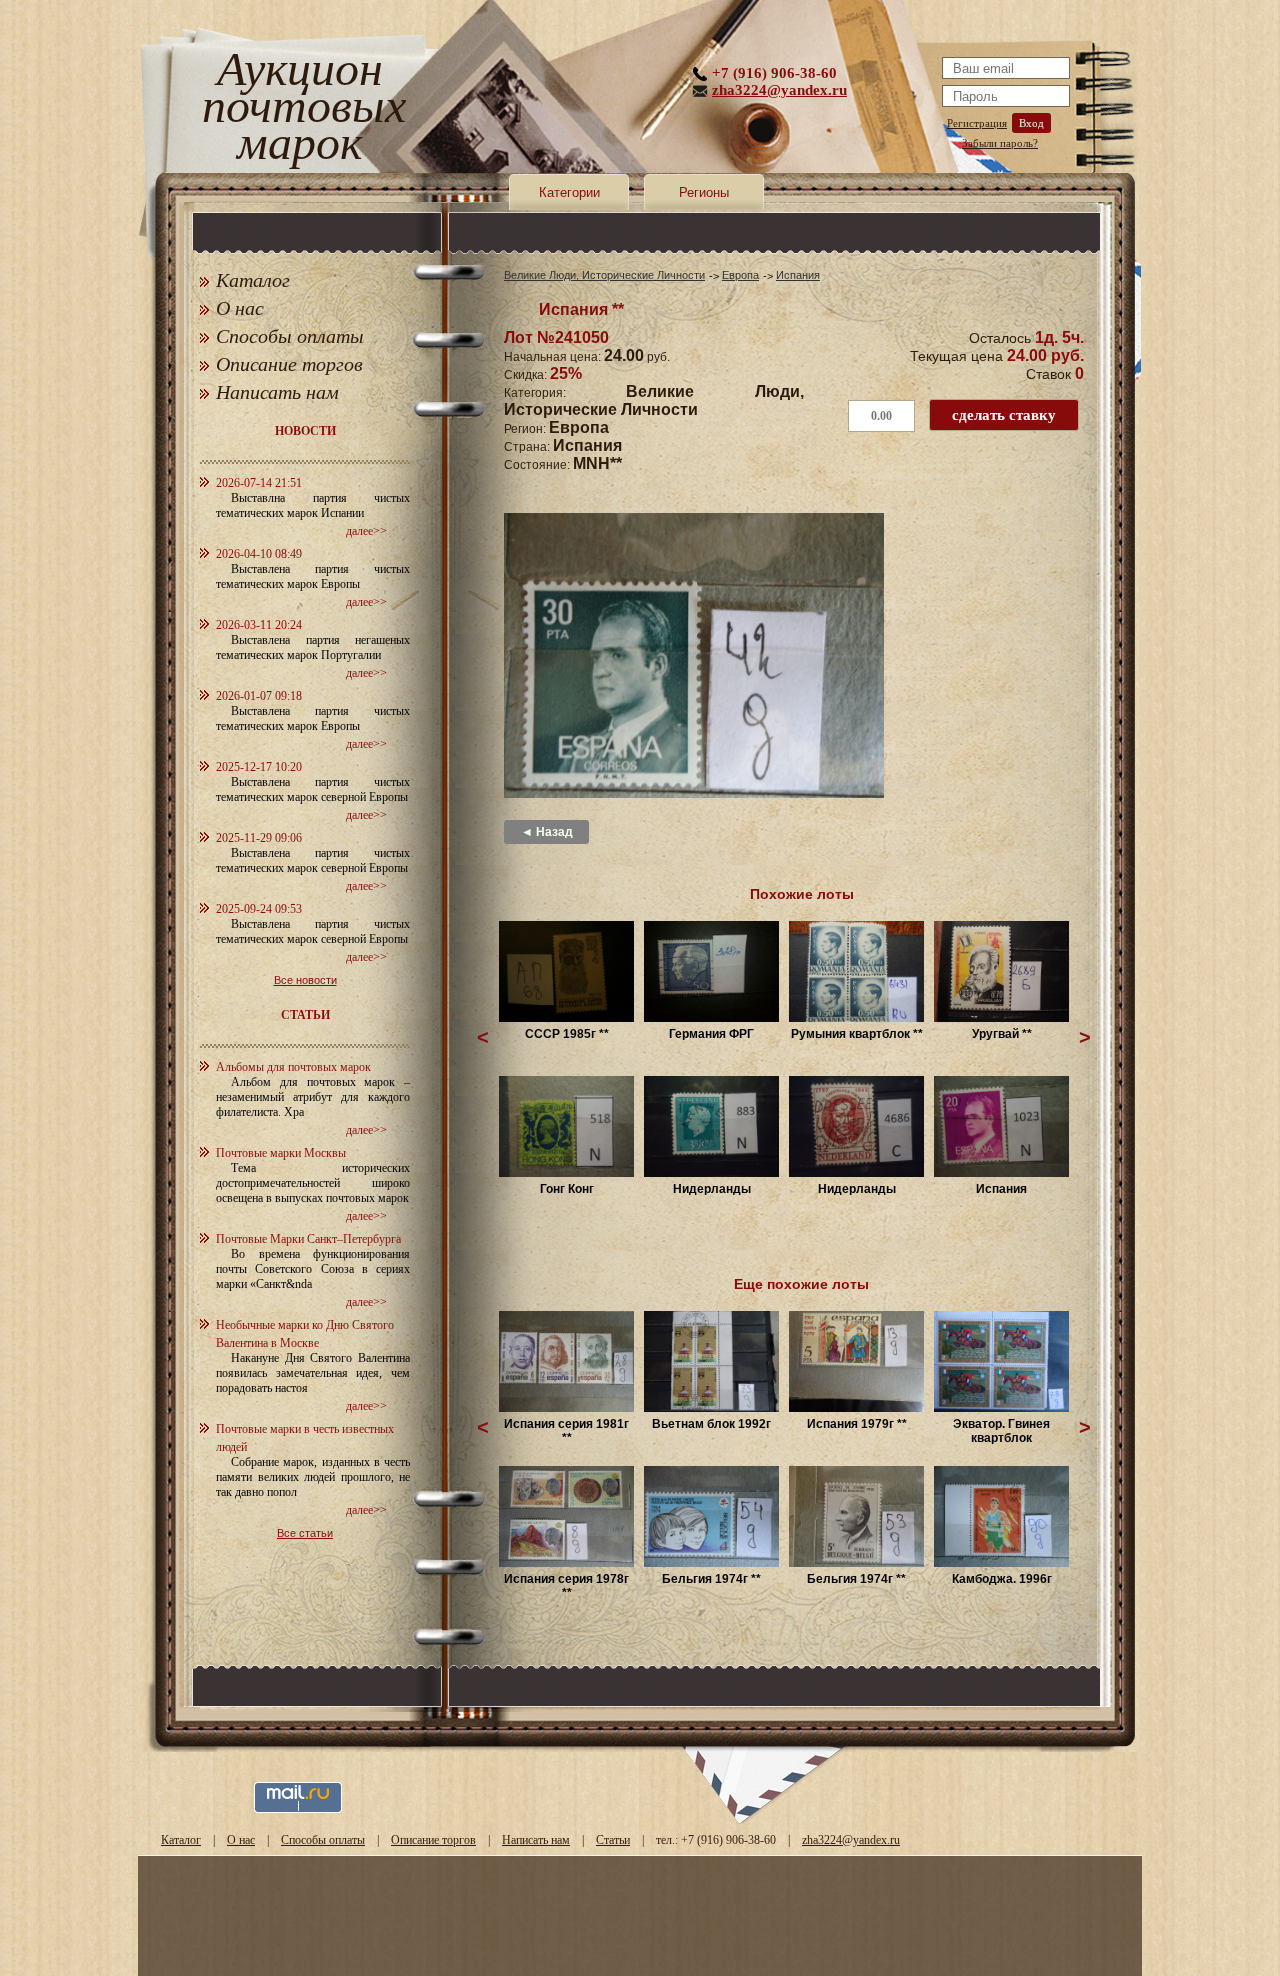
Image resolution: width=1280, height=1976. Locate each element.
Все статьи (305, 1533)
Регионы (704, 192)
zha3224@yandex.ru (779, 90)
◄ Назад (547, 832)
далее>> (366, 531)
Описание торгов (289, 364)
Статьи (613, 1840)
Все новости (305, 980)
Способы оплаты (290, 336)
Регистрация (977, 123)
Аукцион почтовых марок (299, 109)
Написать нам (277, 392)
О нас (240, 308)
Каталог (253, 280)
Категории (569, 192)
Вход (1031, 123)
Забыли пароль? (1000, 143)
